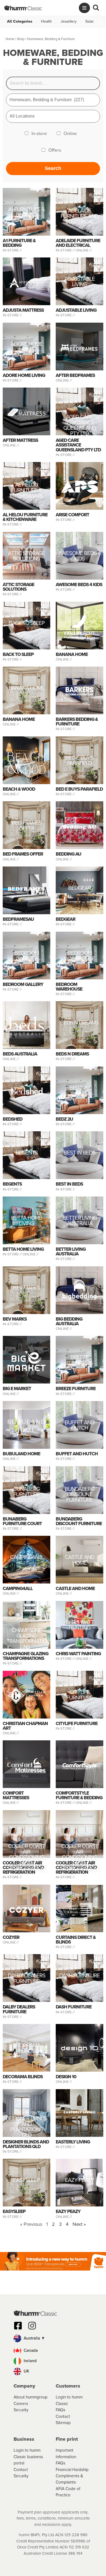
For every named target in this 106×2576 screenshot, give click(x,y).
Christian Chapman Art (25, 1726)
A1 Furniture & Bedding (26, 213)
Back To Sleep (27, 624)
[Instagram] (32, 2326)
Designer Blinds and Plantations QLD (26, 2127)
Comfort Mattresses (16, 1795)
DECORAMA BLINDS (26, 2049)
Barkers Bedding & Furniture (77, 722)
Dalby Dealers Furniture (27, 1979)
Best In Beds (79, 1154)
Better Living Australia (80, 1221)
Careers (21, 2403)
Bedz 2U (79, 1088)
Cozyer (11, 1937)
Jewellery (69, 22)
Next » (79, 2224)
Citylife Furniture (79, 1695)
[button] (53, 2338)
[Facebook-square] (18, 2326)
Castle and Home (79, 1561)
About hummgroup (31, 2397)
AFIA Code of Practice (68, 2492)
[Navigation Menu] (84, 8)
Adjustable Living (80, 282)
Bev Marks (26, 1288)
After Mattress (20, 440)
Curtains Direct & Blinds (76, 1940)
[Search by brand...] (53, 83)
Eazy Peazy (79, 2181)
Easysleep (26, 2181)
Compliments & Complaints (69, 2479)
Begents (27, 1154)
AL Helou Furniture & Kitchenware (26, 490)
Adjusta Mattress (23, 310)
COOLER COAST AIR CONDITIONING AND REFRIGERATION (27, 1857)
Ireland (30, 2361)
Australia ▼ (34, 2338)
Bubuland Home (21, 1454)
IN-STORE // (13, 250)
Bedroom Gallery (27, 956)
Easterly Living (73, 2142)
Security (21, 2410)
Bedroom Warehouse (80, 956)
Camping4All (26, 1558)
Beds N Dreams (79, 1023)
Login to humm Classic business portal (28, 2457)
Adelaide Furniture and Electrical (79, 216)
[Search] (96, 8)
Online (70, 134)
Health (46, 22)
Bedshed (13, 1119)
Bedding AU (68, 854)
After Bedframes (75, 375)
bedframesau (18, 919)
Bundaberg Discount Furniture (79, 1494)
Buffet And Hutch (79, 1426)
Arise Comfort (72, 515)
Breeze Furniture (79, 1361)
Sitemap (63, 2423)
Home (10, 39)
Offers (55, 150)
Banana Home (72, 654)
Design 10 (66, 2077)
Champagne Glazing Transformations (27, 1638)
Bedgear (79, 888)
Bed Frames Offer (27, 826)
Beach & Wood (19, 789)
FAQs (60, 2410)
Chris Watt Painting (79, 1626)
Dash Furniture (79, 1976)
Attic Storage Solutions (26, 557)
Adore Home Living (27, 347)
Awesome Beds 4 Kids (79, 557)
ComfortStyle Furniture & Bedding (79, 1795)
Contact (63, 2416)
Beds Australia (20, 1054)
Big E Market (17, 1389)
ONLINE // (84, 250)
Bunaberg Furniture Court (26, 1494)
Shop (21, 39)
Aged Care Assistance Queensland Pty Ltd (80, 425)
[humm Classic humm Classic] (23, 8)
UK (26, 2371)
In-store (39, 134)
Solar (90, 22)
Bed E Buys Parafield (79, 761)
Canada (30, 2350)
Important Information (66, 2453)
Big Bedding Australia (69, 1321)
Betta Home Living (26, 1221)
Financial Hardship (72, 2469)
